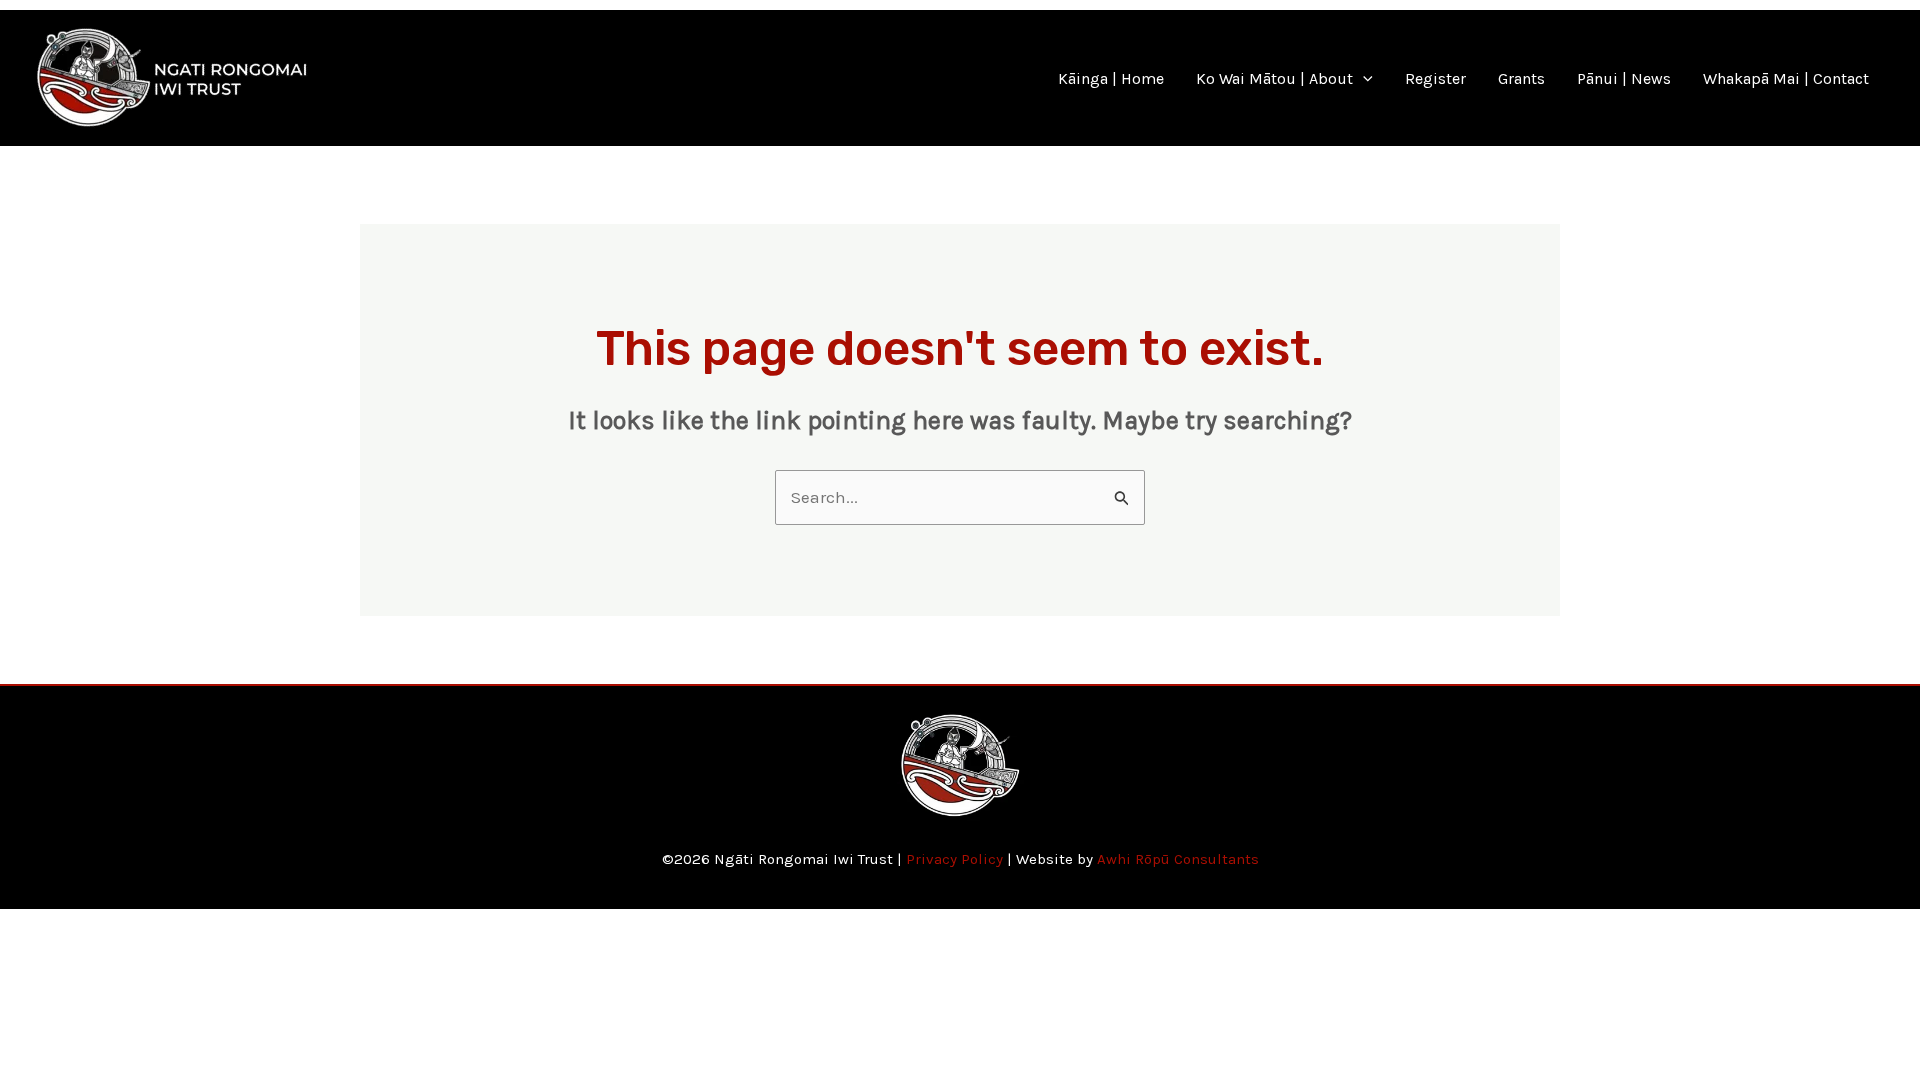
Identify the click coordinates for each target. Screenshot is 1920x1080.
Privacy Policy (954, 859)
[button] (1363, 78)
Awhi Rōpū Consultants (1178, 859)
